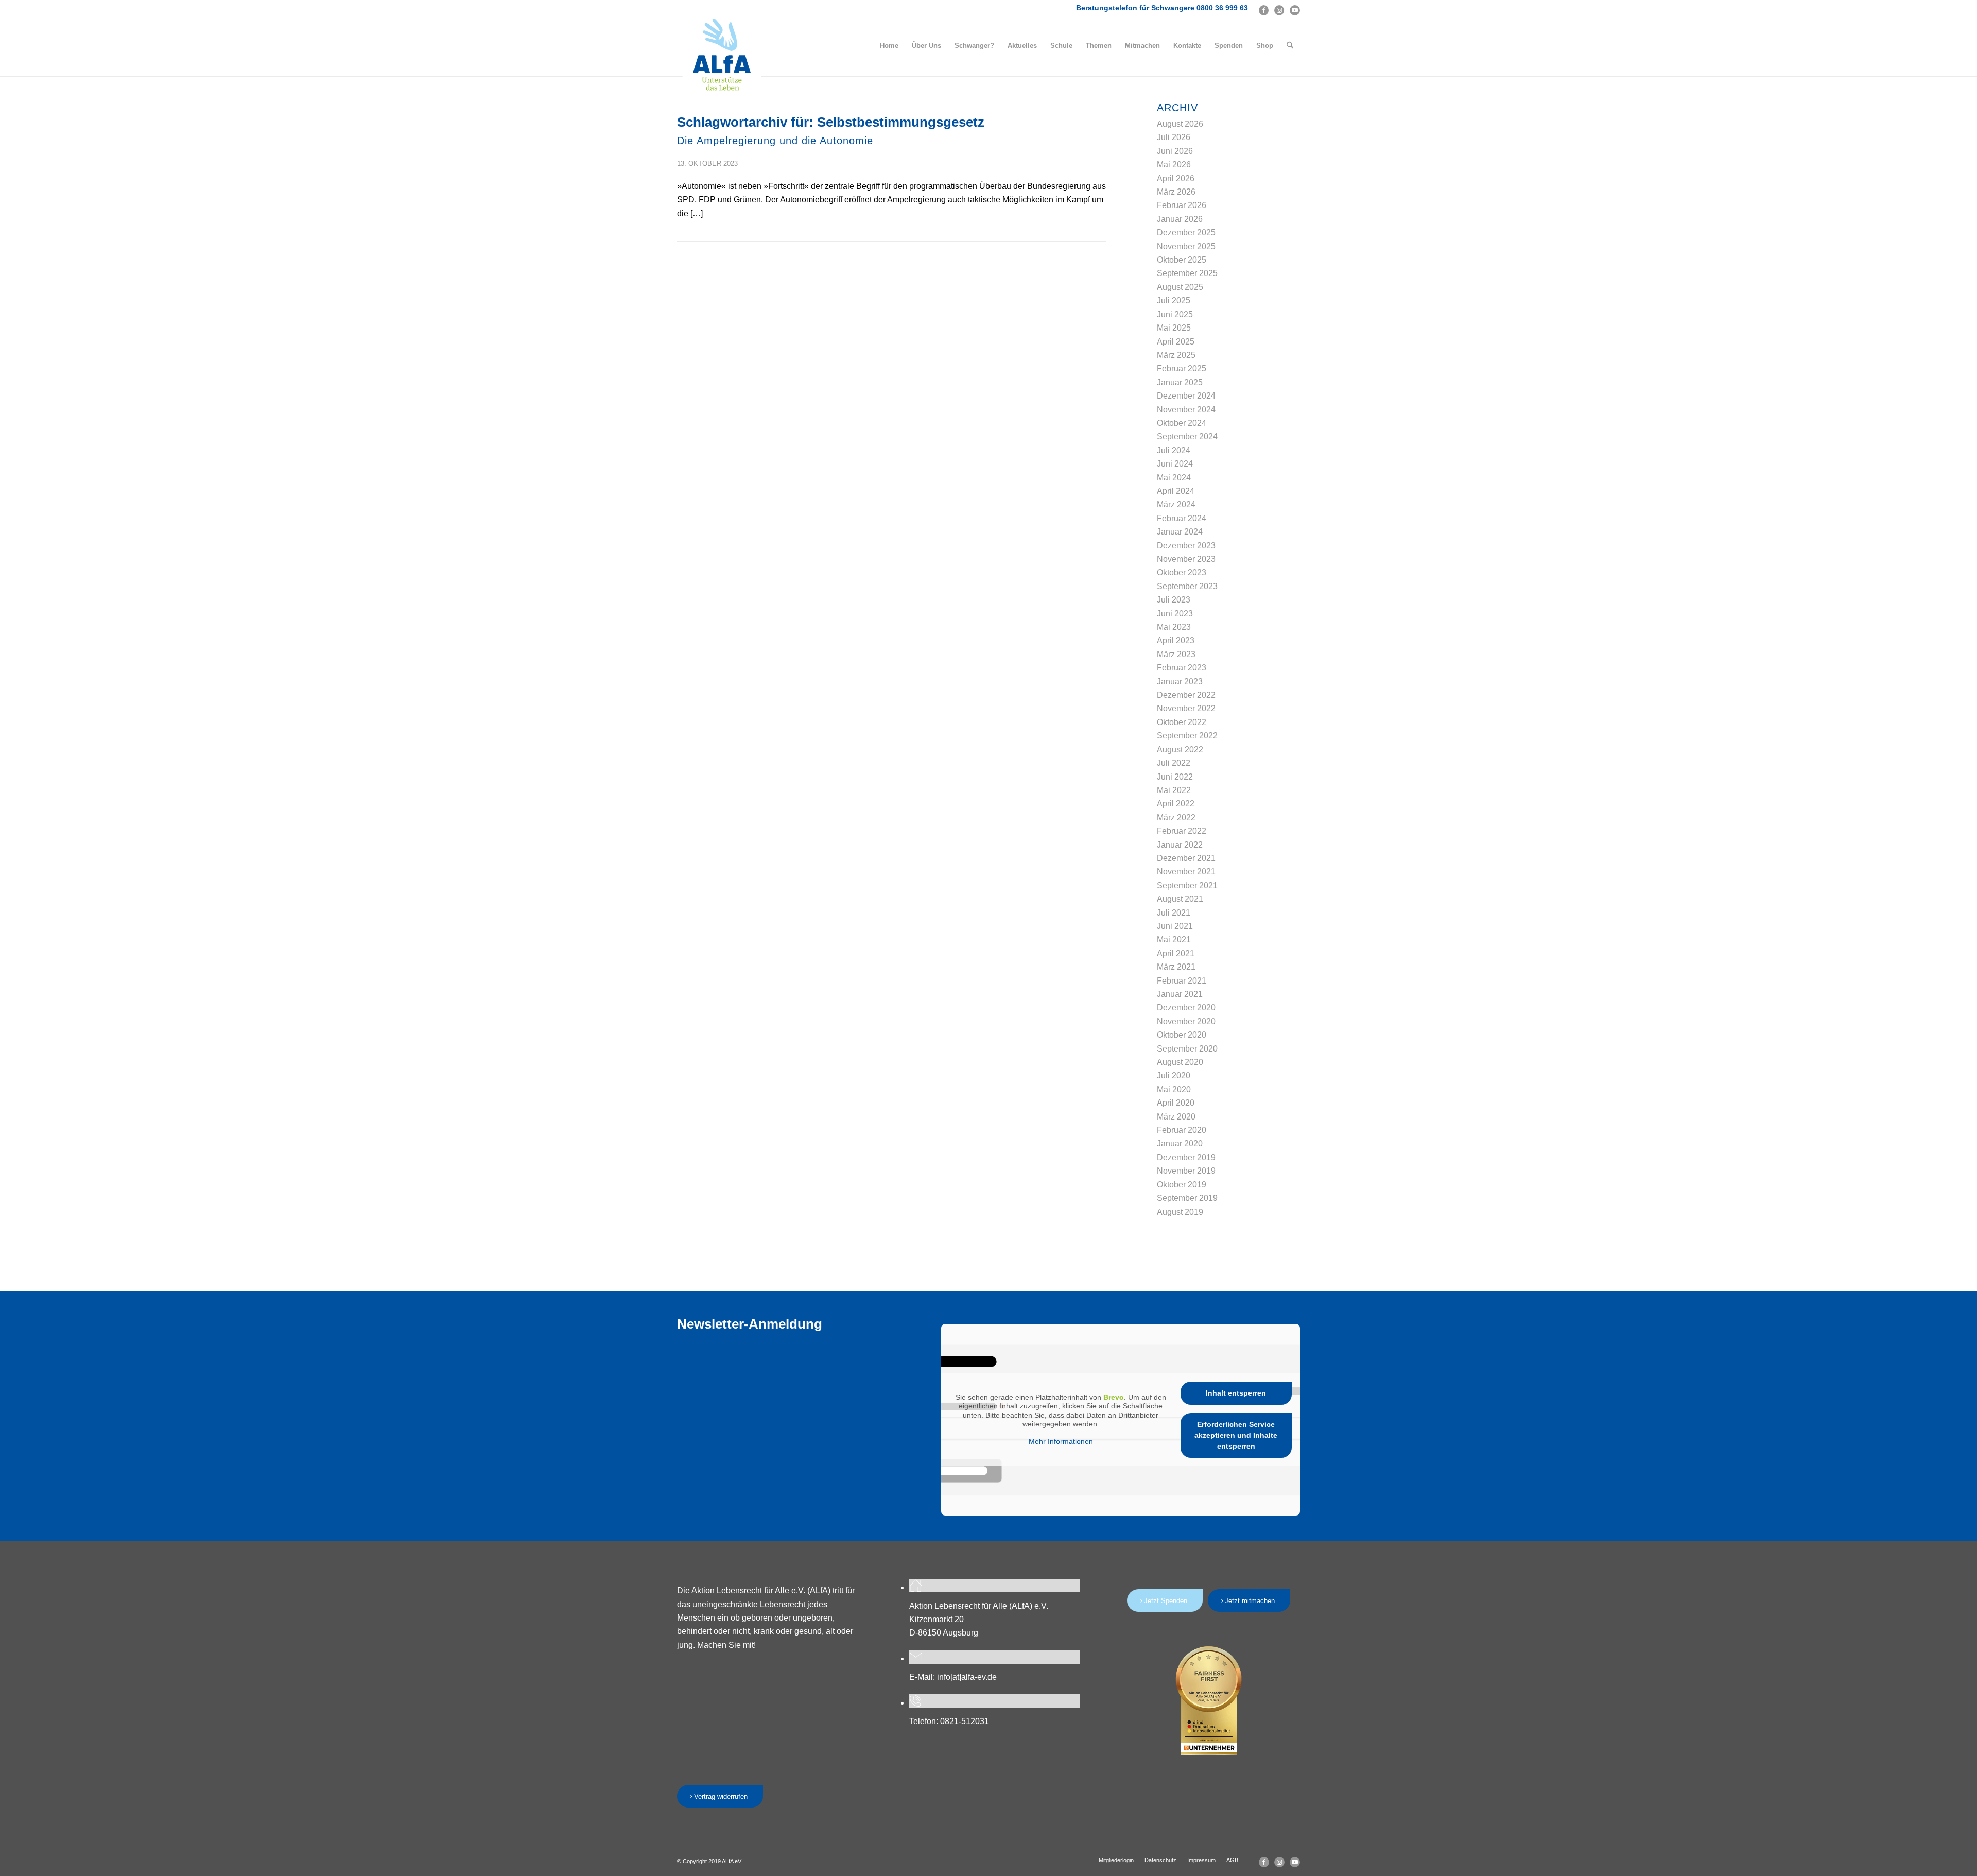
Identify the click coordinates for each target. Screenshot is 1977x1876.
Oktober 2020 (1182, 1035)
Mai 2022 (1174, 790)
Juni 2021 (1175, 926)
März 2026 (1176, 192)
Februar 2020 (1182, 1130)
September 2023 (1187, 586)
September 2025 (1187, 273)
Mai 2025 (1174, 328)
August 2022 (1180, 750)
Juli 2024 (1174, 450)
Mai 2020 (1174, 1089)
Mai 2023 (1174, 627)
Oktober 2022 (1182, 722)
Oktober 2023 (1182, 572)
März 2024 (1176, 504)
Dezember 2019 (1186, 1157)
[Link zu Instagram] (1279, 10)
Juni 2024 (1175, 464)
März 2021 (1176, 967)
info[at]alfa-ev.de (967, 1677)
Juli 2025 (1174, 300)
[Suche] (1290, 46)
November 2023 (1186, 559)
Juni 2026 (1175, 151)
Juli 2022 (1174, 763)
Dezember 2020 (1186, 1008)
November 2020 (1186, 1021)
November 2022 (1186, 708)
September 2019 (1187, 1198)
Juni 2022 (1175, 777)
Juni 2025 (1175, 314)
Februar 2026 (1182, 205)
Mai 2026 (1174, 165)
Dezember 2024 (1186, 396)
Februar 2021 (1182, 981)
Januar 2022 (1180, 845)
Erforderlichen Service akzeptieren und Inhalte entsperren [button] (1236, 1435)
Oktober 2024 (1182, 423)
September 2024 (1187, 436)
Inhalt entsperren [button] (1236, 1393)
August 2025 (1180, 287)
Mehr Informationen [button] (1061, 1441)
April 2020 (1176, 1103)
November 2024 (1186, 410)
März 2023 (1176, 654)
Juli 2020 (1174, 1075)
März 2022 (1176, 817)
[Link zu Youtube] (1295, 10)
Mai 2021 (1174, 940)
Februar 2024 (1182, 518)
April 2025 (1176, 342)
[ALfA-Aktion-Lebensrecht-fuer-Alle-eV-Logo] (722, 55)
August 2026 (1180, 124)
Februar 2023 (1182, 668)
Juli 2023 (1174, 600)
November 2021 (1186, 872)
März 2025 (1176, 355)
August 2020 (1180, 1062)
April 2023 (1176, 640)
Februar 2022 (1182, 831)
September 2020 (1187, 1049)
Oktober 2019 (1182, 1185)
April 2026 (1176, 178)
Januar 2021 (1180, 994)
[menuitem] (889, 46)
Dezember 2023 (1186, 546)
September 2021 (1187, 885)
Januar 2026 (1180, 219)
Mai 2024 (1174, 478)
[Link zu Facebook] (1264, 10)
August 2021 (1180, 899)
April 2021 (1176, 953)
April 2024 (1176, 491)
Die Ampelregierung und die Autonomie (775, 141)
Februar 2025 (1182, 368)
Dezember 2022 (1186, 695)
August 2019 (1180, 1212)
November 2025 (1186, 246)
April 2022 (1176, 804)
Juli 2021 (1174, 913)
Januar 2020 (1180, 1143)
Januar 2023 (1180, 682)
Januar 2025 (1180, 382)
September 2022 (1187, 736)
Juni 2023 (1175, 614)
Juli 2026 (1174, 137)
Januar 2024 (1180, 532)
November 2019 (1186, 1171)
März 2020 (1176, 1117)
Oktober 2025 (1182, 260)
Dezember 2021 (1186, 858)
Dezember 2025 (1186, 233)
